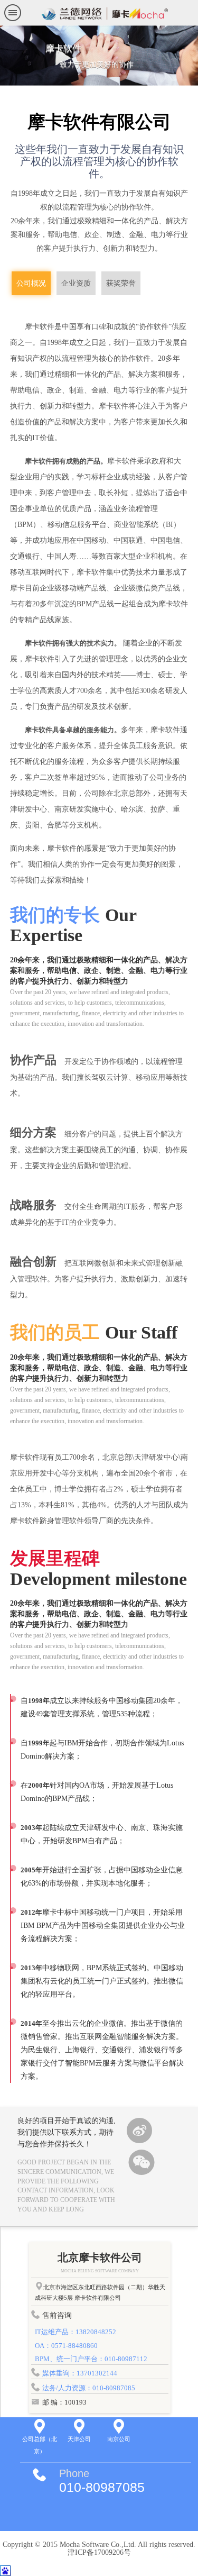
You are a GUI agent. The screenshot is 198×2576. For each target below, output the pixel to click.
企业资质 (76, 283)
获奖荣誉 (121, 283)
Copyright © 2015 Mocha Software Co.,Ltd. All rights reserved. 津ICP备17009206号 (99, 2548)
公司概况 (31, 283)
